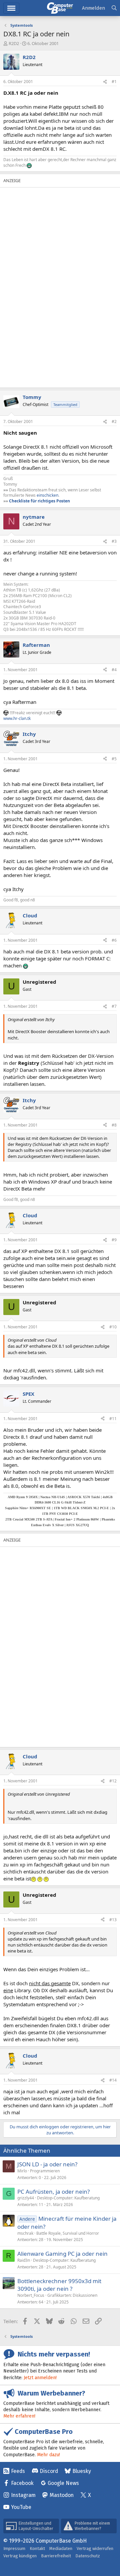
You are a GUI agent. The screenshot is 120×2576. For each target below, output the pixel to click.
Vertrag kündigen (20, 2556)
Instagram (23, 2495)
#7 (114, 1006)
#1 (114, 82)
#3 (114, 541)
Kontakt (37, 2548)
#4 (114, 670)
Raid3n (24, 2260)
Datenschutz (88, 2556)
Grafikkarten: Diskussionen (72, 2295)
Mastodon (62, 2495)
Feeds (18, 2471)
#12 (113, 1781)
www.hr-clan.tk (17, 718)
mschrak (25, 2233)
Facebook (22, 2483)
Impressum (14, 2548)
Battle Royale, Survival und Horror (68, 2233)
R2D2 (14, 43)
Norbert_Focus (31, 2295)
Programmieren (45, 2171)
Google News (63, 2483)
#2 (114, 421)
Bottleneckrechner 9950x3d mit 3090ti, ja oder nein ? (59, 2285)
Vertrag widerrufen (95, 2548)
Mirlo (22, 2171)
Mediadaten (61, 2548)
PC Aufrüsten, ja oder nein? (53, 2192)
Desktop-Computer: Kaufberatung (68, 2198)
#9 (114, 1240)
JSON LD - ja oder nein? (47, 2164)
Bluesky (82, 2471)
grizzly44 (26, 2198)
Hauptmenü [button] (11, 8)
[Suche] (114, 8)
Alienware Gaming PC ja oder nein (62, 2254)
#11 (113, 1419)
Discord (49, 2471)
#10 (113, 1327)
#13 (113, 1920)
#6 (114, 940)
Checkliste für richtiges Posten (39, 501)
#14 (113, 2080)
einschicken (47, 495)
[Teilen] (105, 82)
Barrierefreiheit (56, 2556)
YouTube (21, 2507)
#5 (114, 759)
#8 (114, 1125)
